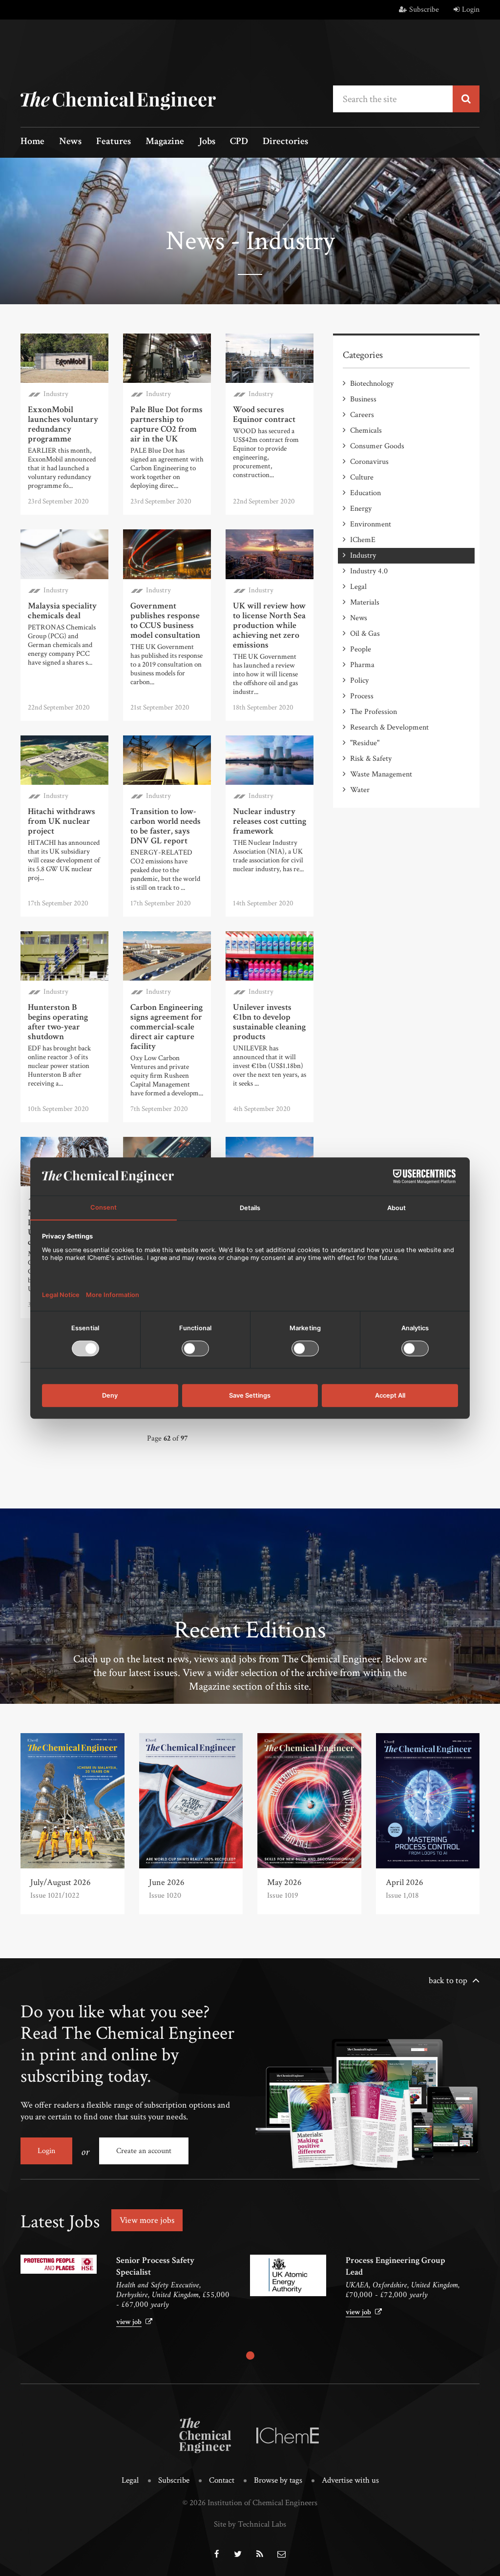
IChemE (363, 540)
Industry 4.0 (369, 571)
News (70, 142)
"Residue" (365, 743)
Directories (285, 142)
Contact (222, 2480)
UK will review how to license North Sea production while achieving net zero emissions (269, 625)
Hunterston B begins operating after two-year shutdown (58, 1022)
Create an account (144, 2151)
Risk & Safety (371, 759)
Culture (362, 477)
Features (114, 142)
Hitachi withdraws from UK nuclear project (62, 821)
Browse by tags (278, 2480)
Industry (56, 394)
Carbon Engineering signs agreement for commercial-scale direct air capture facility (167, 1027)
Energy (361, 509)
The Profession (374, 712)
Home (32, 142)
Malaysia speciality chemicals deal (62, 611)
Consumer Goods (377, 446)
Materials (365, 602)
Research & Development (389, 727)
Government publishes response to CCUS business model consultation (165, 620)
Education (365, 493)
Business (363, 399)
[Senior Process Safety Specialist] (59, 2264)
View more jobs (147, 2220)
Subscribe (424, 10)
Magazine (165, 142)
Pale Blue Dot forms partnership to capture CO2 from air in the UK (167, 424)
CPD (239, 142)
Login (471, 10)
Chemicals (366, 430)
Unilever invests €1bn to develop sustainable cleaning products (269, 1022)
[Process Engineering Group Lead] (288, 2275)
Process (362, 696)
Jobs (207, 142)
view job (129, 2322)
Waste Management (381, 774)
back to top (448, 1980)
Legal (358, 587)
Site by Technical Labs (250, 2524)
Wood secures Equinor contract (264, 414)
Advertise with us (350, 2480)
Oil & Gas (365, 634)
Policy (359, 681)
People (361, 649)
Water (360, 790)
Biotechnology (372, 384)
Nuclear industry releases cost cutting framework (270, 821)
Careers (362, 415)
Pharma (362, 665)
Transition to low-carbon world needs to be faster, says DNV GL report (166, 826)
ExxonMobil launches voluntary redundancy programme (63, 424)
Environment (371, 524)
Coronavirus (369, 462)
